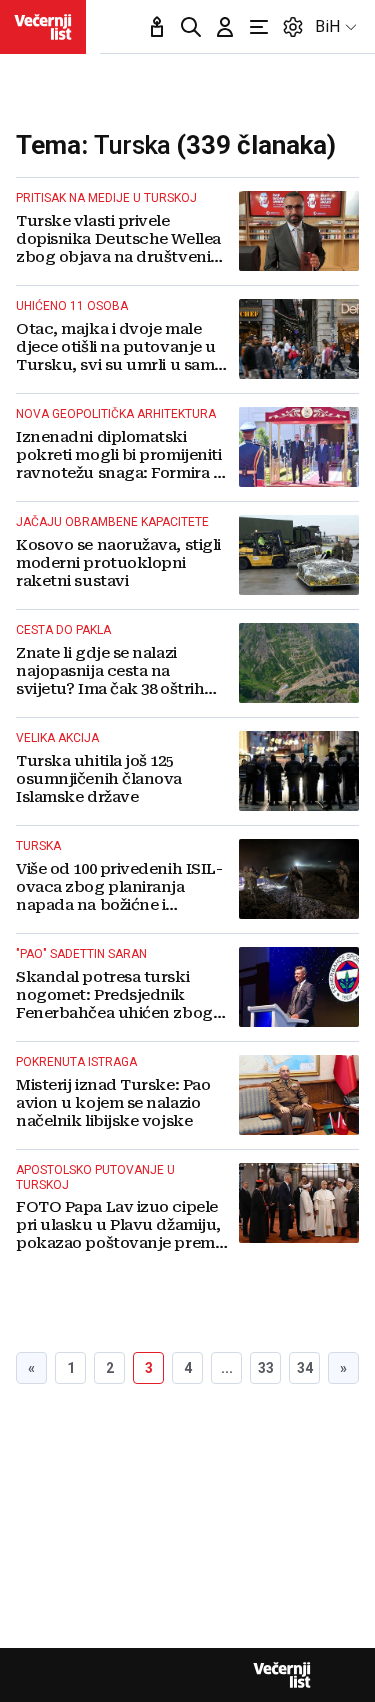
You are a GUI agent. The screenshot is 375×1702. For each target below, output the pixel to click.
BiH (327, 26)
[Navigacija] (259, 27)
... (227, 1368)
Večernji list (282, 1675)
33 (266, 1368)
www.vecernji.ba (43, 27)
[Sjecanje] (157, 27)
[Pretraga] (191, 27)
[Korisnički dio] (225, 27)
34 (305, 1368)
